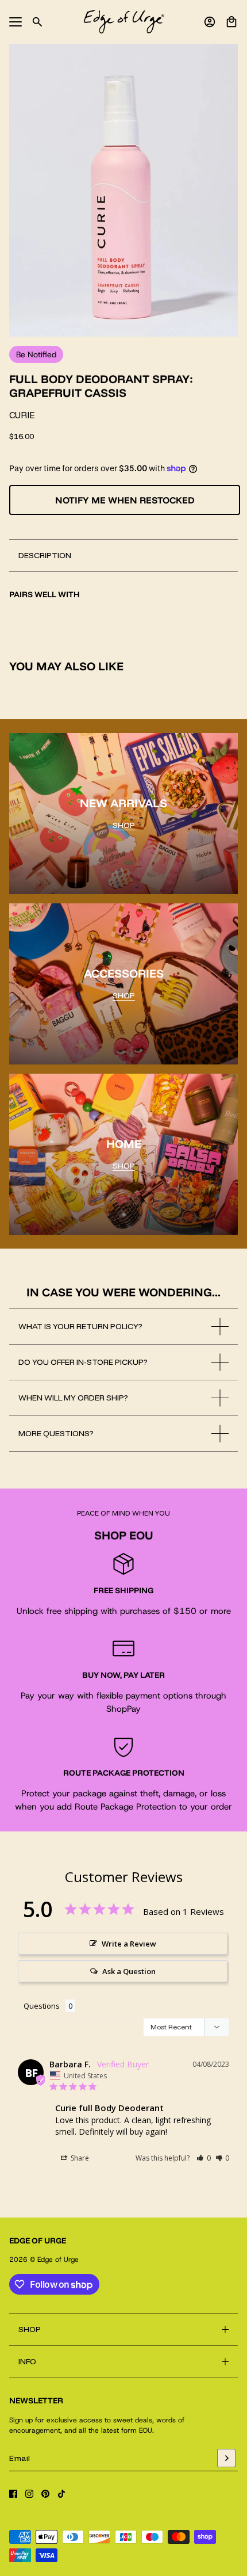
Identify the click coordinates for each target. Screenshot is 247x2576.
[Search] (37, 22)
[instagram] (29, 2494)
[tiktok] (61, 2494)
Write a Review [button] (129, 1944)
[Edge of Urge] (124, 22)
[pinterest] (45, 2494)
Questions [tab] (42, 2006)
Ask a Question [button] (129, 1971)
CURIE (22, 415)
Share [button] (79, 2158)
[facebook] (13, 2494)
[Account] (210, 22)
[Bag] (231, 22)
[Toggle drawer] (16, 22)
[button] (204, 2158)
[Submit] (226, 2458)
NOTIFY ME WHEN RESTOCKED (125, 500)
